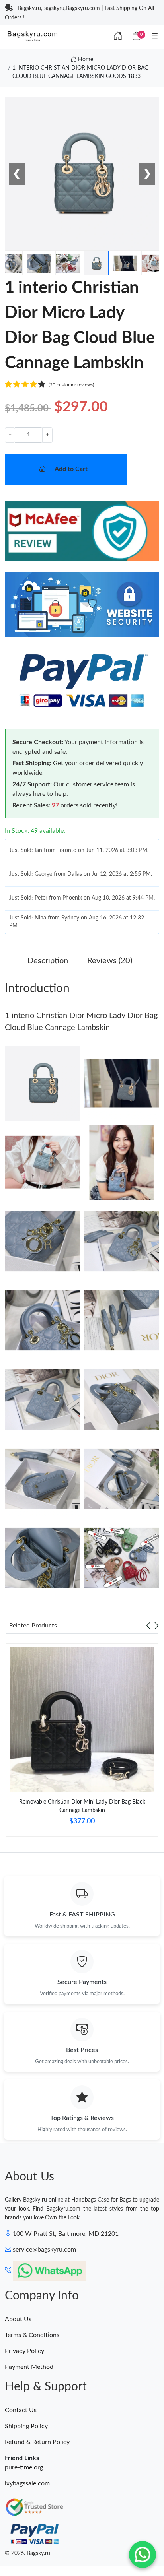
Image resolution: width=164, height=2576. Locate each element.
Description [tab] (48, 961)
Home (85, 60)
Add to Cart (71, 469)
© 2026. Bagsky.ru (27, 2553)
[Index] (118, 37)
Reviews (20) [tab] (110, 961)
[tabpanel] (82, 1743)
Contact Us (21, 2410)
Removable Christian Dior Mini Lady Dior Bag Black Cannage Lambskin (82, 1806)
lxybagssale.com (27, 2483)
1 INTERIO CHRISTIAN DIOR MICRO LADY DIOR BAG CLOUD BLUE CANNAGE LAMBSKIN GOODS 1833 (80, 72)
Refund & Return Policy (37, 2442)
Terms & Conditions (32, 2335)
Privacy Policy (24, 2351)
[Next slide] (156, 1626)
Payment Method (29, 2367)
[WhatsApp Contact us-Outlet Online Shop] (143, 2555)
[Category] (155, 37)
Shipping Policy (26, 2426)
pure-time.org (24, 2467)
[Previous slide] (148, 1626)
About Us (18, 2319)
